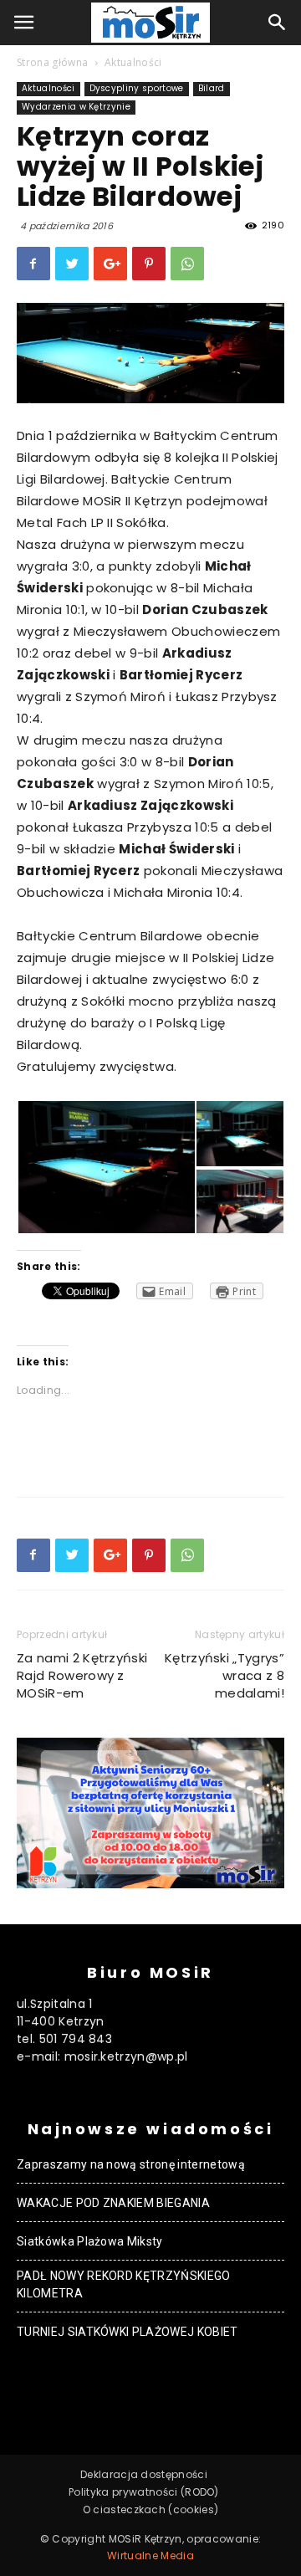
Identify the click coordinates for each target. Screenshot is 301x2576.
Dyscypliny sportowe (137, 88)
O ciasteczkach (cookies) (151, 2509)
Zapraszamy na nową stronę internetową (131, 2164)
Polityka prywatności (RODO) (144, 2492)
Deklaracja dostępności (144, 2474)
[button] (278, 23)
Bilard (212, 88)
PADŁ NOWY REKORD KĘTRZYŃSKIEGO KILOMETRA (124, 2284)
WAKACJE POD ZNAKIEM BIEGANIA (113, 2203)
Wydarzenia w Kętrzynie (76, 107)
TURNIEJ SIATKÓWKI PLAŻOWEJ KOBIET (128, 2332)
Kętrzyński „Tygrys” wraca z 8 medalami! (224, 1675)
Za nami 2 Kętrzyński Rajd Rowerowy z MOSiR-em (82, 1675)
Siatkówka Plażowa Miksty (90, 2241)
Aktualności (133, 62)
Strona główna (52, 62)
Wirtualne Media (150, 2556)
